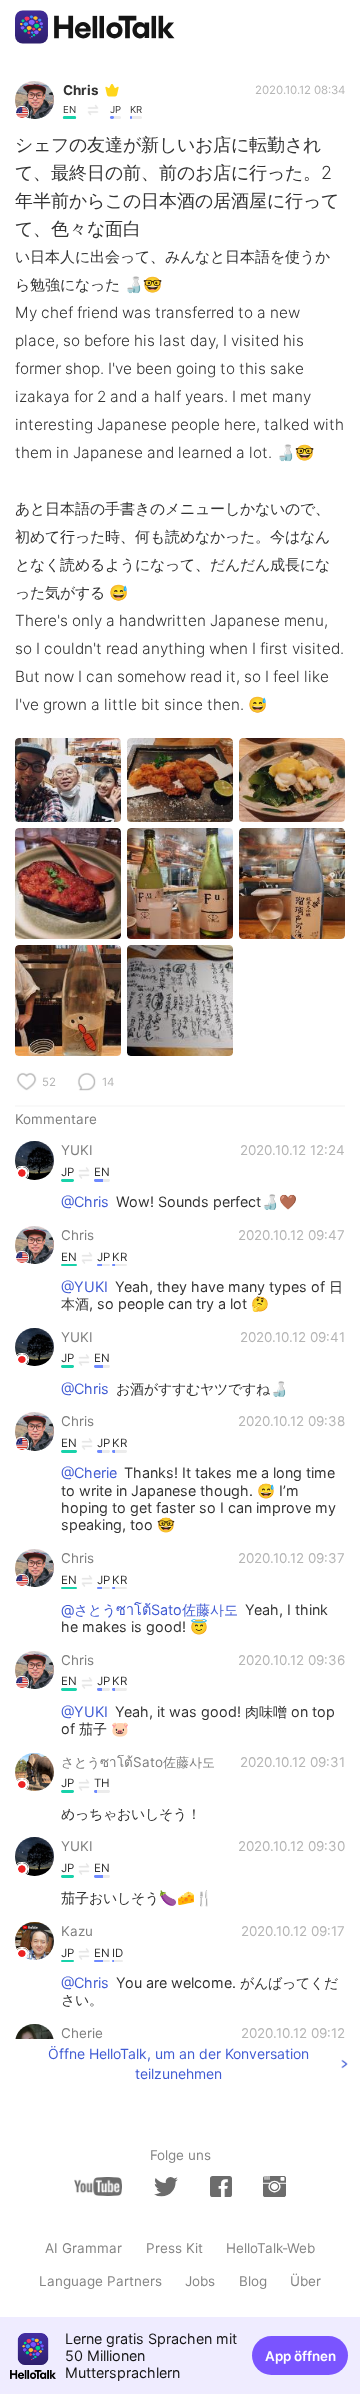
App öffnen (300, 2356)
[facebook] (221, 2186)
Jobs (200, 2281)
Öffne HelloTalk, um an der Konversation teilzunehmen (178, 2063)
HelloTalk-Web (270, 2248)
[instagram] (274, 2186)
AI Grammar (83, 2248)
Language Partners (100, 2281)
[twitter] (166, 2187)
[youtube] (98, 2186)
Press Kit (174, 2248)
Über (305, 2281)
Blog (253, 2281)
